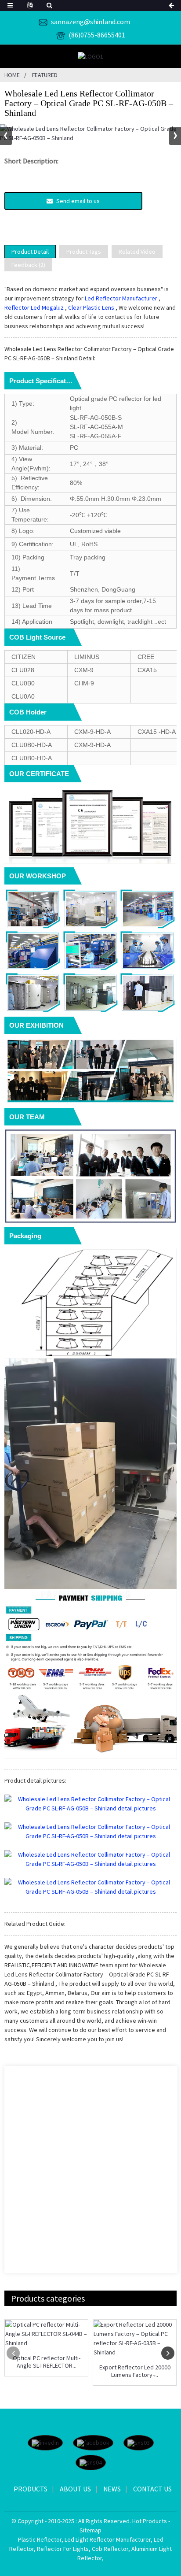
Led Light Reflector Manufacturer (108, 2539)
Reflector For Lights (63, 2549)
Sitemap (90, 2530)
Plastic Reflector (40, 2539)
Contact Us (152, 2489)
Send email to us (78, 201)
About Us (75, 2489)
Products (31, 2489)
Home (12, 75)
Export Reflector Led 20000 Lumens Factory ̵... (135, 2371)
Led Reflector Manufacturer (121, 298)
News (112, 2489)
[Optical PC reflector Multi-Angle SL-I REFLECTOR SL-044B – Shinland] (46, 2334)
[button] (175, 136)
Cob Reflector (110, 2549)
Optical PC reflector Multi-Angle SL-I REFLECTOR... (47, 2362)
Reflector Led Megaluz (34, 307)
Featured (45, 75)
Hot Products (150, 2521)
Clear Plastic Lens (91, 307)
